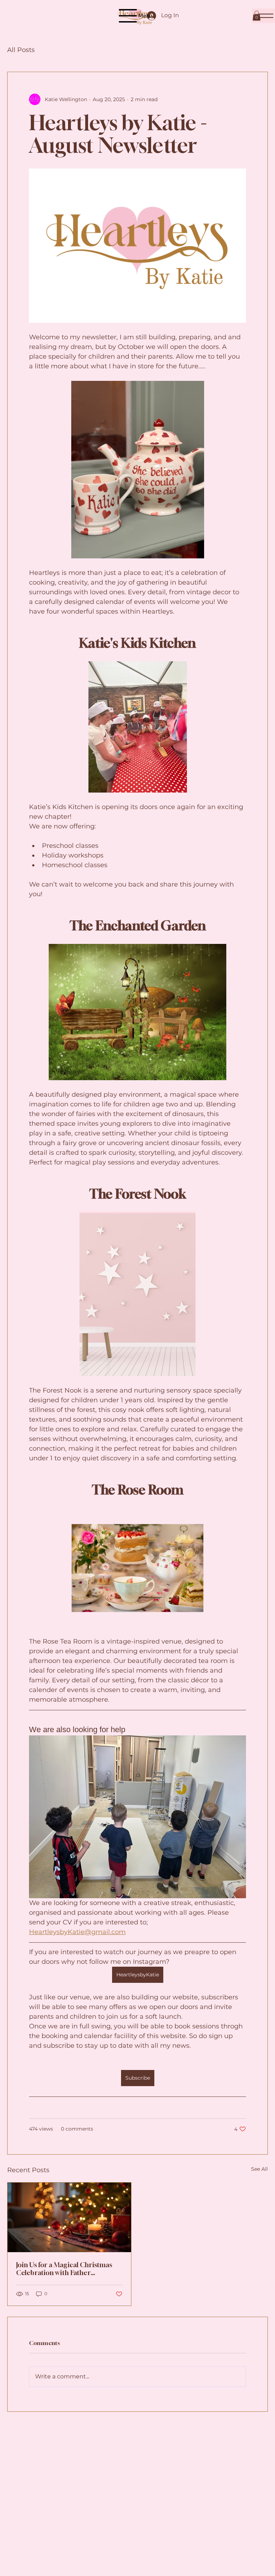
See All (259, 2169)
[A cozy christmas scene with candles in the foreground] (69, 2217)
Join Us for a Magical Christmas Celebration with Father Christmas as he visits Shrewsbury (68, 2269)
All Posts (21, 50)
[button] (257, 16)
